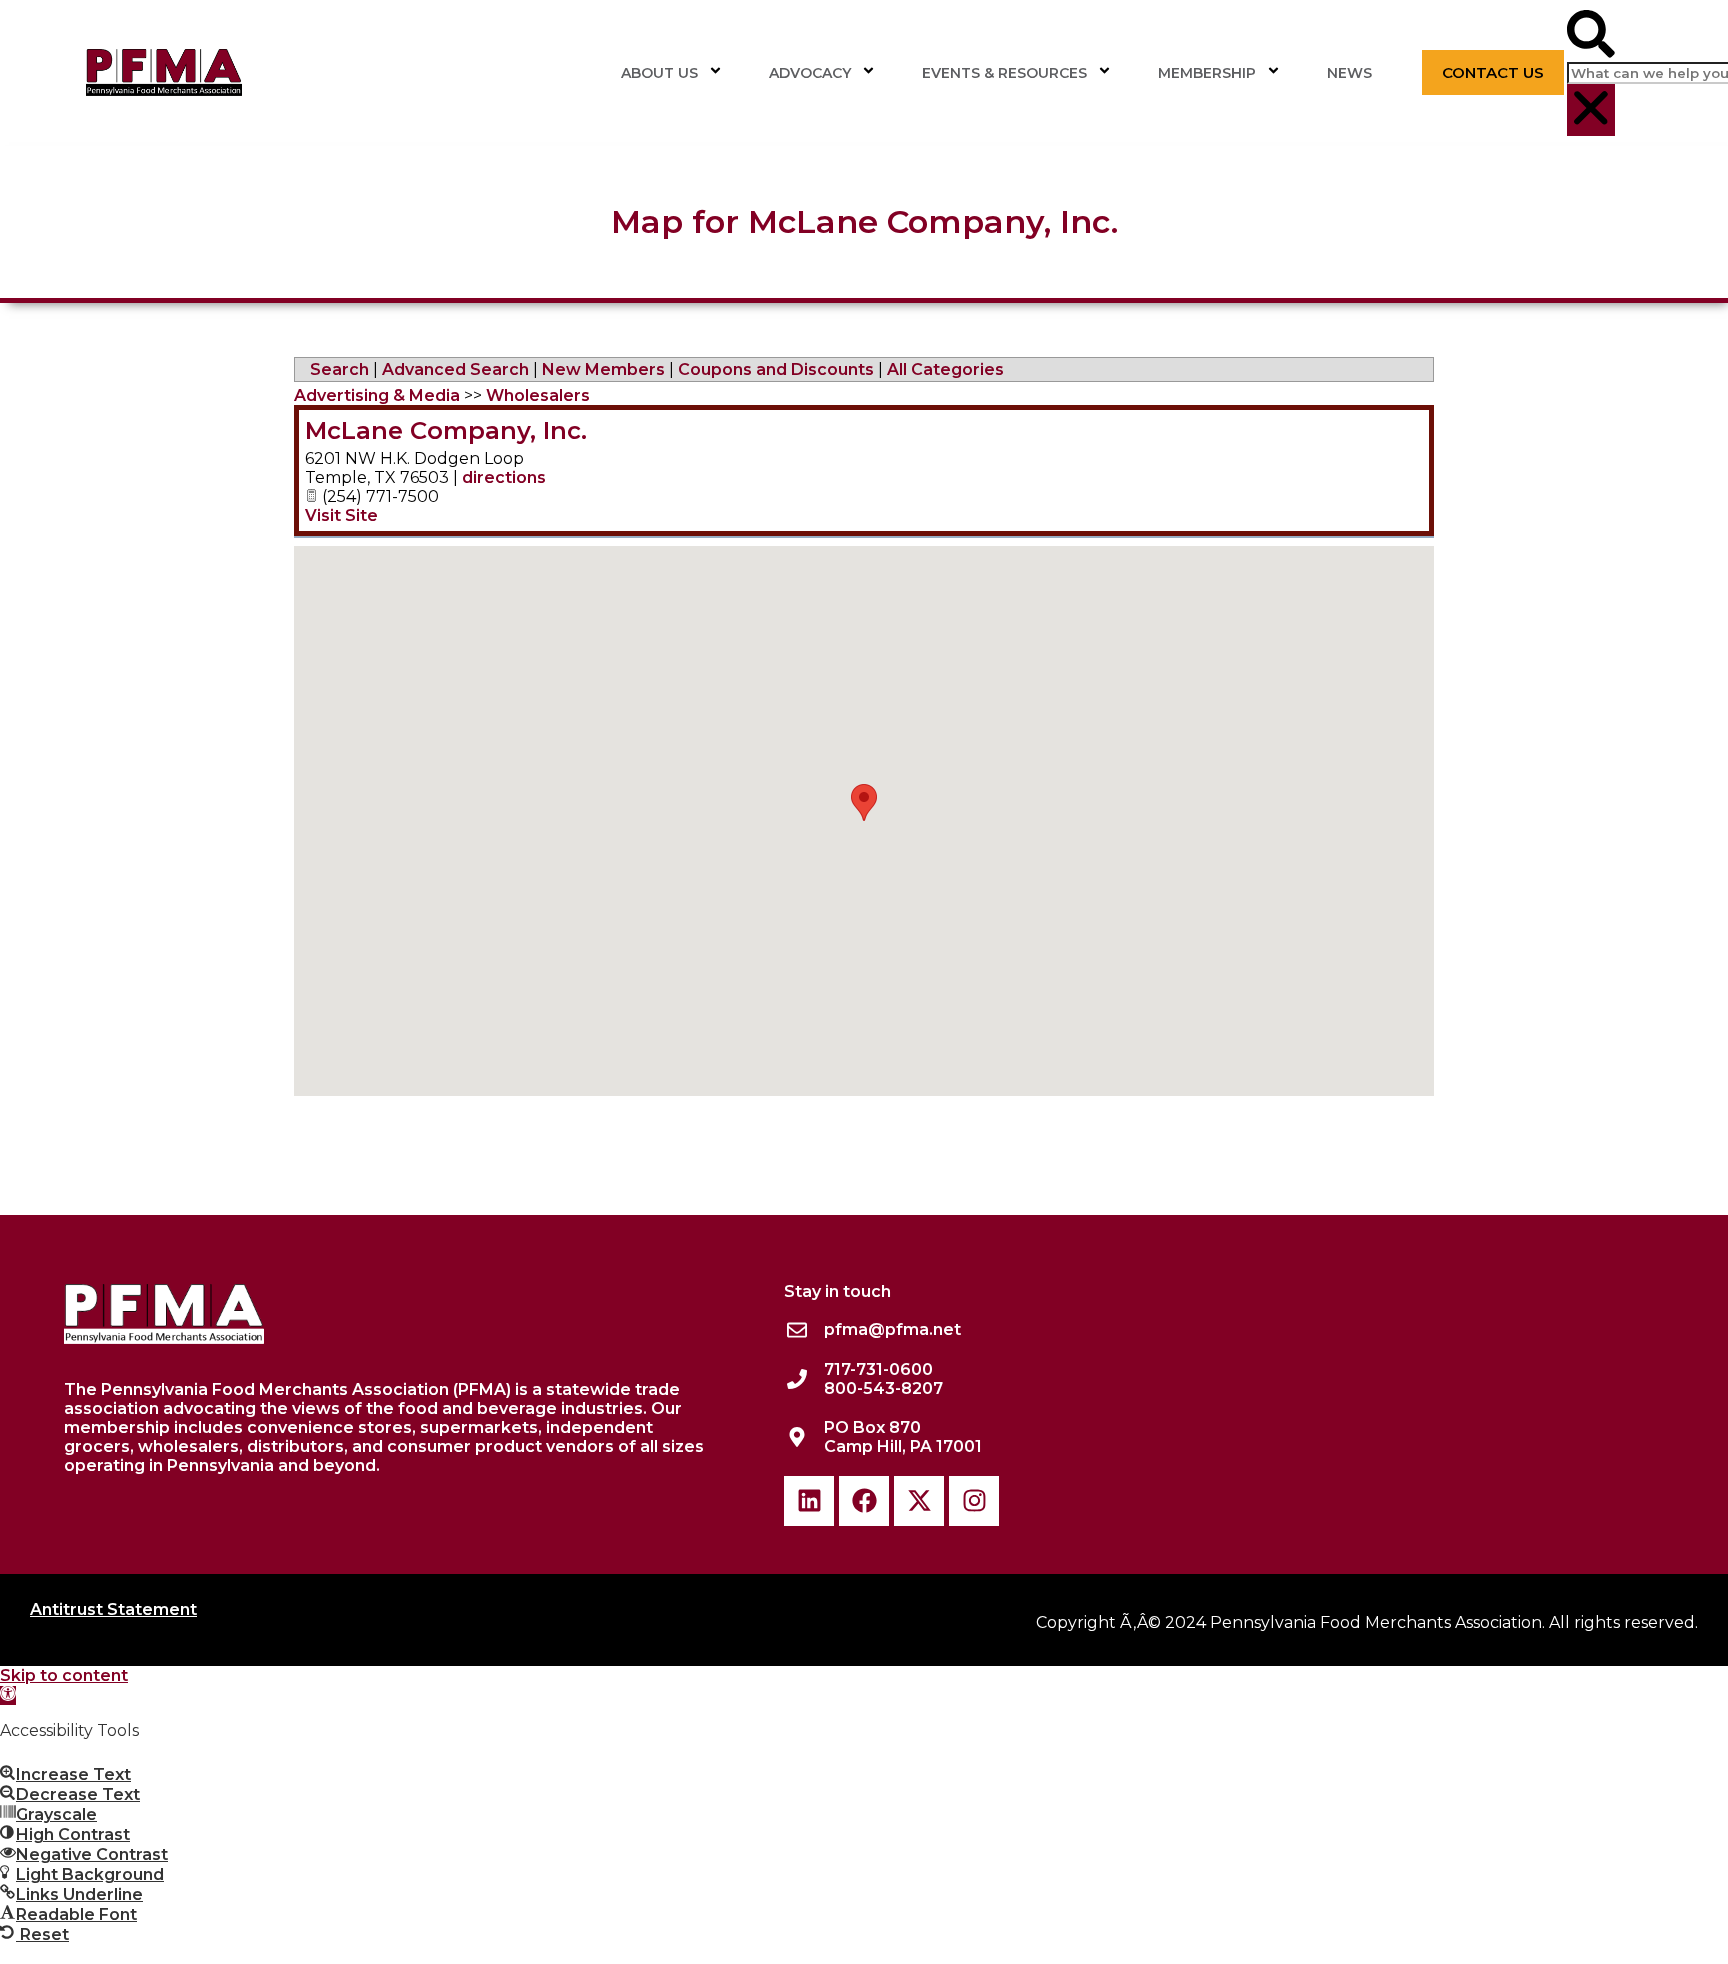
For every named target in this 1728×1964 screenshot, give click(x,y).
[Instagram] (974, 1501)
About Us (659, 73)
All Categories (945, 369)
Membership (1207, 73)
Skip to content (64, 1675)
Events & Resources (1004, 73)
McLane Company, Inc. (446, 430)
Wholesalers (538, 395)
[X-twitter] (919, 1501)
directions (504, 477)
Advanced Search (455, 369)
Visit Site (341, 515)
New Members (603, 369)
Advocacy (810, 73)
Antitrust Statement (113, 1609)
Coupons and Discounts (776, 369)
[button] (1591, 36)
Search (339, 369)
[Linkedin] (809, 1501)
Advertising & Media (377, 395)
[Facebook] (864, 1501)
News (1349, 73)
